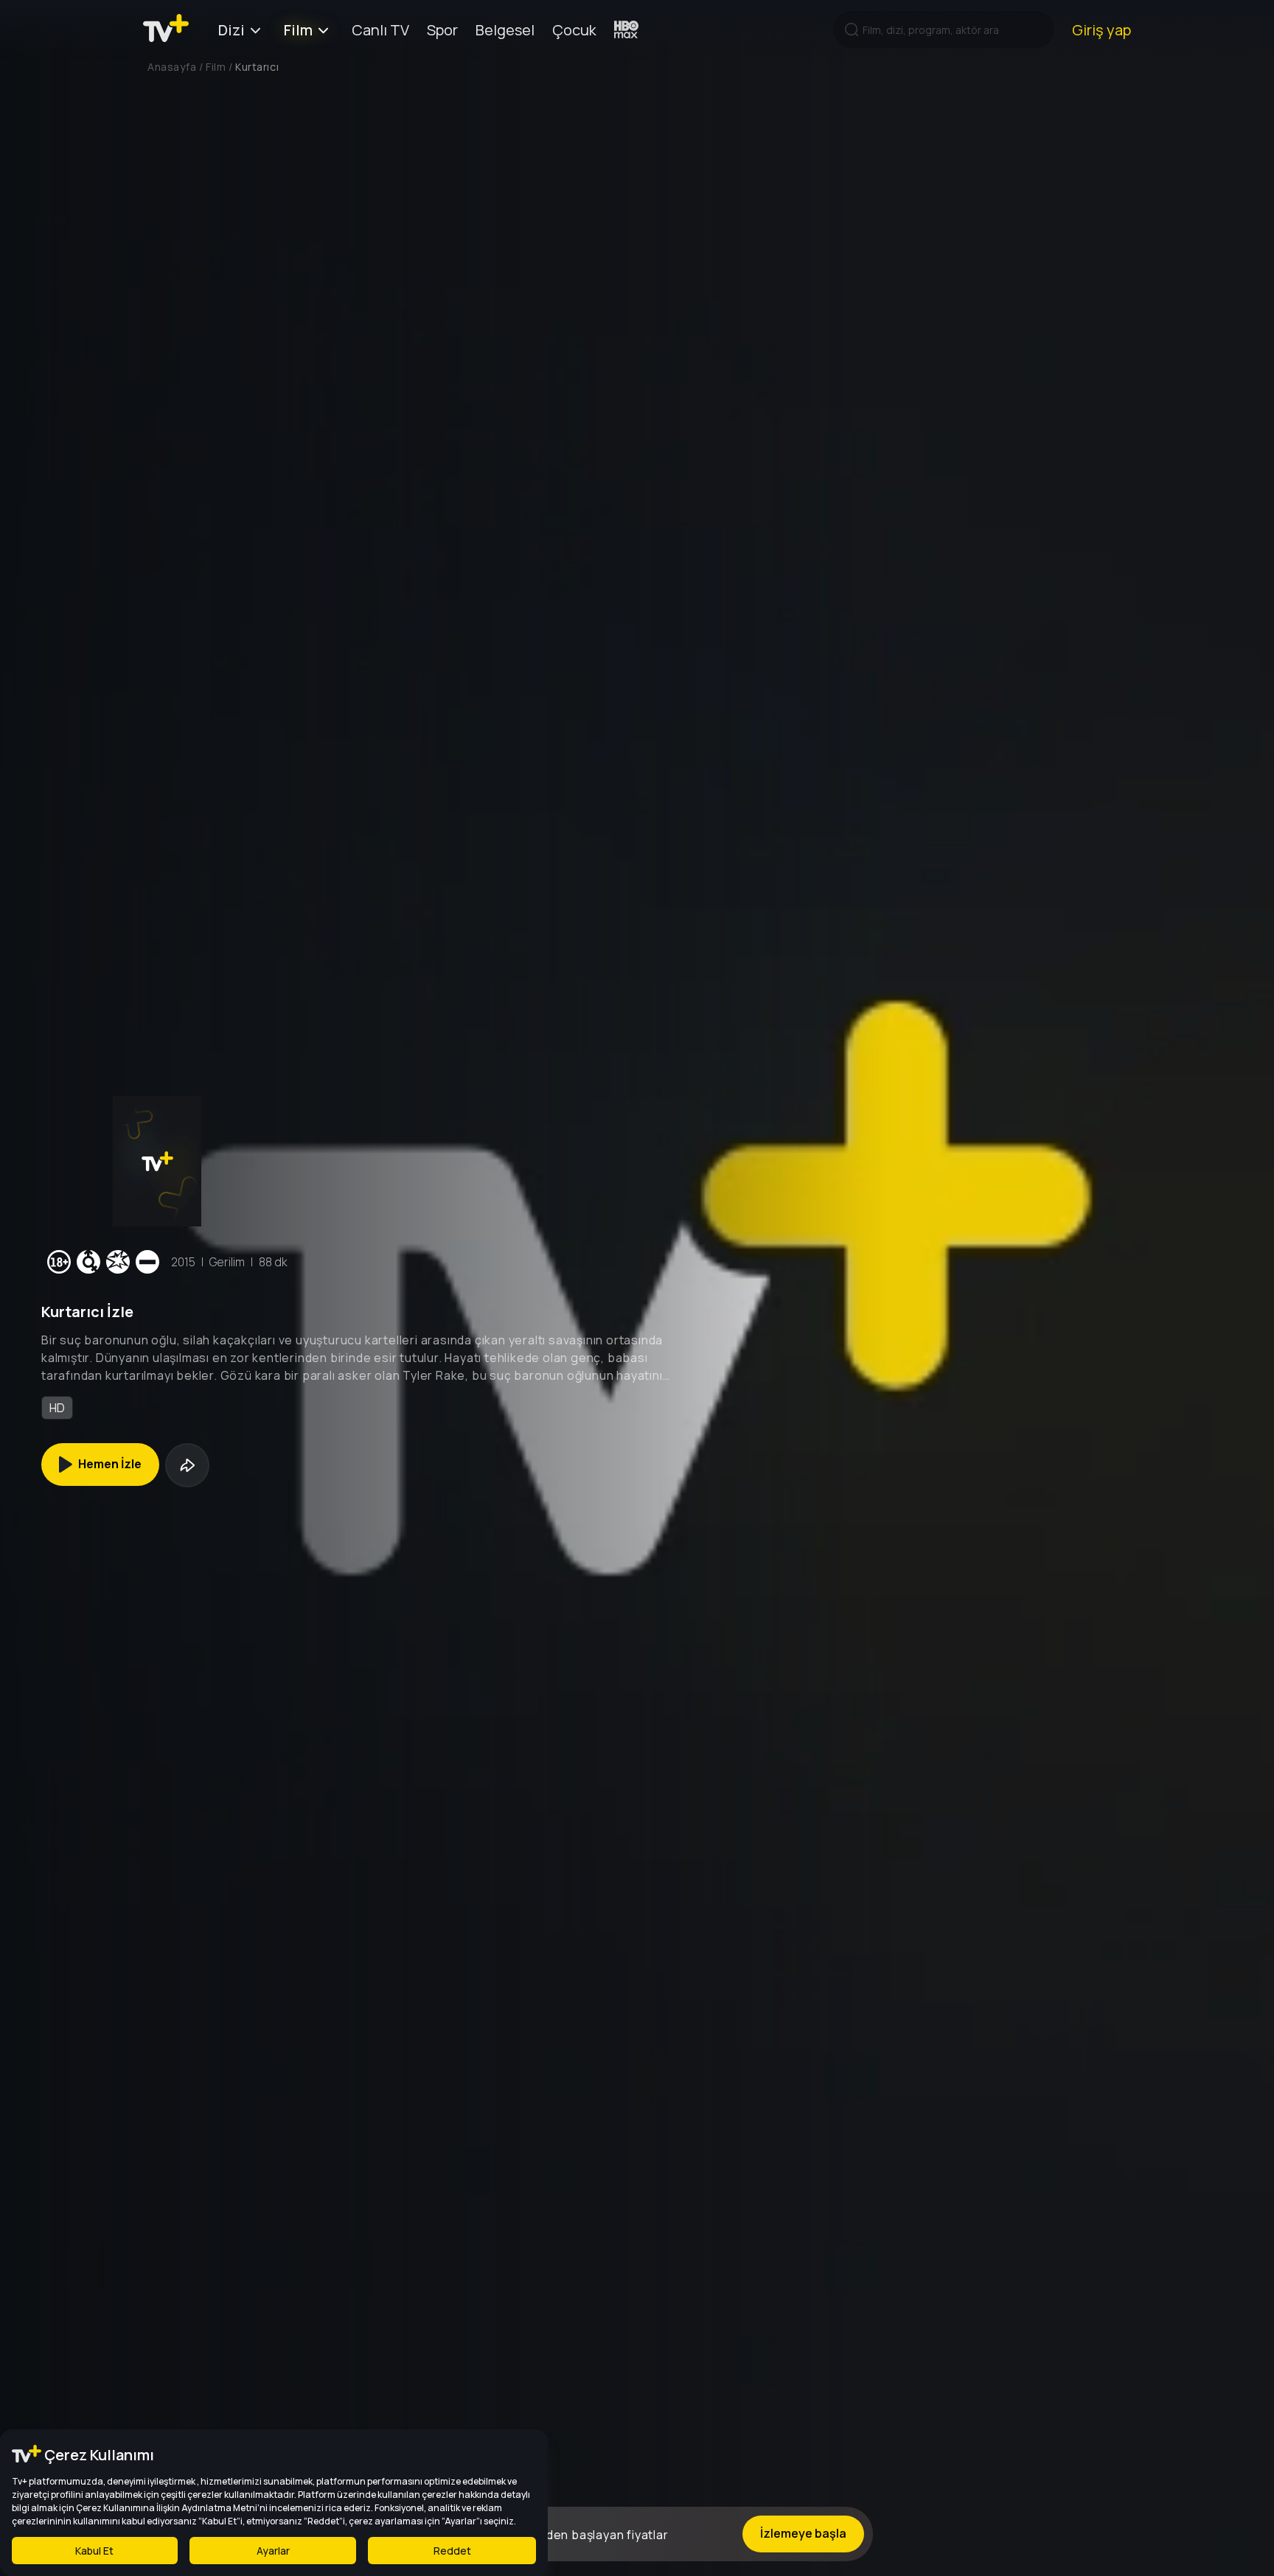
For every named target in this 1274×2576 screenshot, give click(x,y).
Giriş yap (1101, 30)
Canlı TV (380, 30)
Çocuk (574, 30)
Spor (442, 30)
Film (298, 30)
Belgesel (505, 30)
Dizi (232, 30)
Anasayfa (172, 67)
